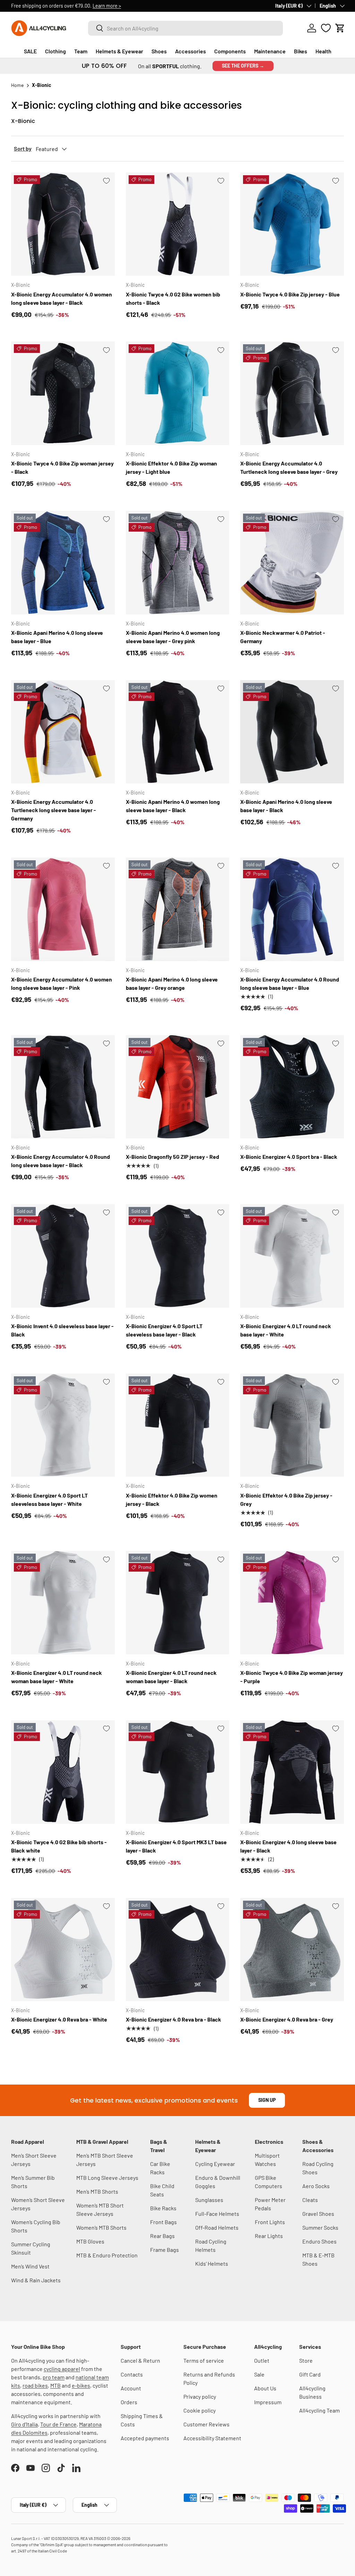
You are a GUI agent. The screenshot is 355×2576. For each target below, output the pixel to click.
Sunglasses (209, 2200)
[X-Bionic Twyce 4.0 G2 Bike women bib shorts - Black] (178, 224)
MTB (55, 2385)
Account (131, 2388)
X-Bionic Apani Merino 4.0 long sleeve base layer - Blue (57, 637)
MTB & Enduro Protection (107, 2255)
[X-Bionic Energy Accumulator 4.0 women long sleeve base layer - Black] (63, 224)
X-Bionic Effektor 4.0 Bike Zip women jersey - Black (172, 1499)
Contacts (132, 2374)
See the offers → (243, 66)
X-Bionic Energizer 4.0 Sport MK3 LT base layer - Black (176, 1846)
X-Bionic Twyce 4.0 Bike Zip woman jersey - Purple (292, 1677)
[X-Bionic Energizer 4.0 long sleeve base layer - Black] (292, 1772)
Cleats (310, 2200)
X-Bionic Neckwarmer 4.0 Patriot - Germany (283, 637)
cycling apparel (62, 2369)
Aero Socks (316, 2186)
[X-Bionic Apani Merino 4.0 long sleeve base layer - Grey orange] (178, 909)
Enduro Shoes (319, 2241)
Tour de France (58, 2424)
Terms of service (204, 2360)
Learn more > (107, 6)
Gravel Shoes (318, 2214)
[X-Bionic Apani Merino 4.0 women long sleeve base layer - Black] (178, 732)
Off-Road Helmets (217, 2227)
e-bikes (81, 2385)
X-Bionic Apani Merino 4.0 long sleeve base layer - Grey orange (172, 983)
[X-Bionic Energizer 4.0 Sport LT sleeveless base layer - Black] (178, 1256)
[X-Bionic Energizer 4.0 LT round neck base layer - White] (292, 1256)
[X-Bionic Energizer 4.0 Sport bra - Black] (292, 1087)
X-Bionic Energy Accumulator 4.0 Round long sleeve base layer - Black (60, 1161)
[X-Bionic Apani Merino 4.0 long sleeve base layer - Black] (292, 732)
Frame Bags (164, 2250)
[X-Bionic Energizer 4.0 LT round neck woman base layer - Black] (178, 1603)
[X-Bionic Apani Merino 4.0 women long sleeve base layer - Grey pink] (178, 563)
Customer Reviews (206, 2424)
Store (306, 2360)
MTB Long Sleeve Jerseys (107, 2178)
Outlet (262, 2360)
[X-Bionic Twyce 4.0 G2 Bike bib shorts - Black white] (63, 1772)
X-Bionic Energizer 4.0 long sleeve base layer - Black (288, 1846)
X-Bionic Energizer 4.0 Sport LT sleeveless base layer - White (49, 1499)
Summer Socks (320, 2227)
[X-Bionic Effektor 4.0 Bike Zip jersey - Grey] (292, 1425)
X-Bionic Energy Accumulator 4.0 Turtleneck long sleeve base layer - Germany (54, 810)
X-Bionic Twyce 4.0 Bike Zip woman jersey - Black (62, 467)
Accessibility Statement (212, 2438)
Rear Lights (269, 2236)
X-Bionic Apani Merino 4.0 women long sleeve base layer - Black (173, 806)
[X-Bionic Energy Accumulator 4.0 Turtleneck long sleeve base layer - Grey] (292, 393)
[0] (326, 28)
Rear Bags (162, 2236)
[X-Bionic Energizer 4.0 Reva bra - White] (63, 1950)
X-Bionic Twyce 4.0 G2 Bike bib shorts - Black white (59, 1846)
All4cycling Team (319, 2410)
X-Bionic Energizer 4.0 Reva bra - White (59, 2019)
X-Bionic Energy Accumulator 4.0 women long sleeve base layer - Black (62, 298)
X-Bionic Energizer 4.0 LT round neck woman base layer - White (57, 1677)
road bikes (35, 2385)
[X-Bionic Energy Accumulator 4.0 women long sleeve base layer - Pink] (63, 909)
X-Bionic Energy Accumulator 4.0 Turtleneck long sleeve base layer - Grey (289, 467)
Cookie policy (200, 2410)
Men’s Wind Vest (30, 2266)
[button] (340, 28)
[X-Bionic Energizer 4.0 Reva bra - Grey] (292, 1950)
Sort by (23, 148)
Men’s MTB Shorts (97, 2191)
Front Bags (163, 2222)
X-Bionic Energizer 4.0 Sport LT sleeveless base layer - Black (164, 1330)
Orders (129, 2402)
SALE (30, 51)
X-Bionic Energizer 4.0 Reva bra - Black (174, 2019)
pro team (54, 2377)
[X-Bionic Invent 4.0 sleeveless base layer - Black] (63, 1256)
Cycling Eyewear (215, 2164)
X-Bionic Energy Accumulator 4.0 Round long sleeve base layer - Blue (290, 983)
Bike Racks (163, 2208)
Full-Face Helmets (217, 2214)
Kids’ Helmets (212, 2263)
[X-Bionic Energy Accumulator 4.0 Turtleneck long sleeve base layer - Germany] (63, 732)
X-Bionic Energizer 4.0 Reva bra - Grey (287, 2019)
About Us (265, 2388)
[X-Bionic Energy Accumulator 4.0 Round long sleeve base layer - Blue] (292, 909)
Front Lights (270, 2222)
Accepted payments (145, 2438)
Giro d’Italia (24, 2424)
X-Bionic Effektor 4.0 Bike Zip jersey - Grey (286, 1499)
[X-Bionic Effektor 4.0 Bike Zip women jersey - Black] (178, 1425)
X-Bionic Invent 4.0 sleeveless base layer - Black (62, 1330)
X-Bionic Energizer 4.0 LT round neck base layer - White (286, 1330)
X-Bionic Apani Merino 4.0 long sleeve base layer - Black (286, 806)
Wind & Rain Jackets (36, 2280)
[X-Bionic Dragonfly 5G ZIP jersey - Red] (178, 1087)
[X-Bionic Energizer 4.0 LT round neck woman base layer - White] (63, 1603)
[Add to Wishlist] (106, 181)
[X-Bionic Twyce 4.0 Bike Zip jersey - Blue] (292, 224)
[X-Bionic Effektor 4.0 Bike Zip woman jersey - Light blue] (178, 393)
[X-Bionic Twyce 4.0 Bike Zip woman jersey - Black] (63, 393)
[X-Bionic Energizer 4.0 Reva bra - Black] (178, 1950)
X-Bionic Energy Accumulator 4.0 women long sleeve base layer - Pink (62, 983)
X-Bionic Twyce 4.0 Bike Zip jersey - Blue (290, 294)
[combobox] (185, 28)
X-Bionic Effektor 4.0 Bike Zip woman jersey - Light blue (171, 467)
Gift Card (310, 2374)
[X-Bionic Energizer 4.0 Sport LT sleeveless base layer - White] (63, 1425)
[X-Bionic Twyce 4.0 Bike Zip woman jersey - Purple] (292, 1603)
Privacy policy (200, 2396)
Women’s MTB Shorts (101, 2227)
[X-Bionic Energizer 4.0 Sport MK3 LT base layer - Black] (178, 1772)
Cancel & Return (140, 2360)
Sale (259, 2374)
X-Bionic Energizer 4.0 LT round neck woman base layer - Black (171, 1677)
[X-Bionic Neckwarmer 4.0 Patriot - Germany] (292, 563)
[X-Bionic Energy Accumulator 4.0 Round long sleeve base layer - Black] (63, 1087)
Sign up (267, 2100)
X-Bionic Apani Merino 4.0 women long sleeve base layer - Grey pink (173, 637)
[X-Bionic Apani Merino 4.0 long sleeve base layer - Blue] (63, 563)
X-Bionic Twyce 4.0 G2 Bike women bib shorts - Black (173, 298)
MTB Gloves (90, 2241)
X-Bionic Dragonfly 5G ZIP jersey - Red (172, 1157)
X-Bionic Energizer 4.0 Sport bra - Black (289, 1157)
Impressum (268, 2402)
